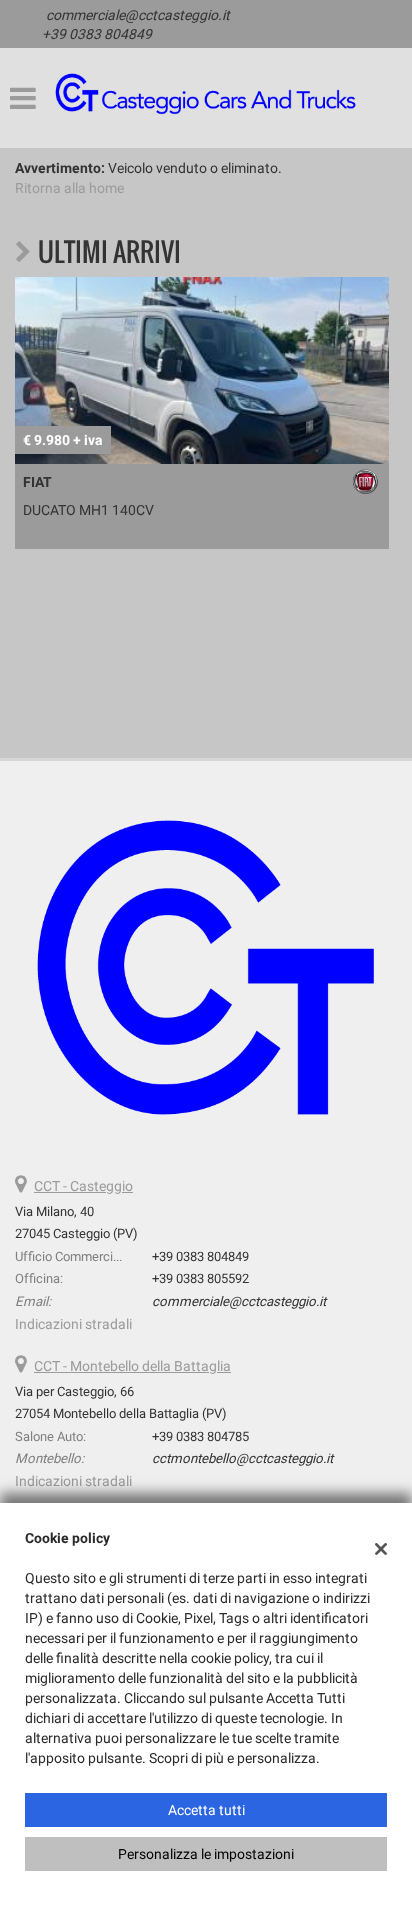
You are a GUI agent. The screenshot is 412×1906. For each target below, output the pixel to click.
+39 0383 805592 (200, 1278)
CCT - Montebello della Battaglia (132, 1366)
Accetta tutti (206, 1810)
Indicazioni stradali (73, 1324)
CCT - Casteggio (83, 1186)
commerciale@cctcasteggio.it (138, 15)
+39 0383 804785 (200, 1436)
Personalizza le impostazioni (206, 1854)
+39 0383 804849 (97, 34)
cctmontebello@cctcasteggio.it (242, 1458)
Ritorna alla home (69, 188)
